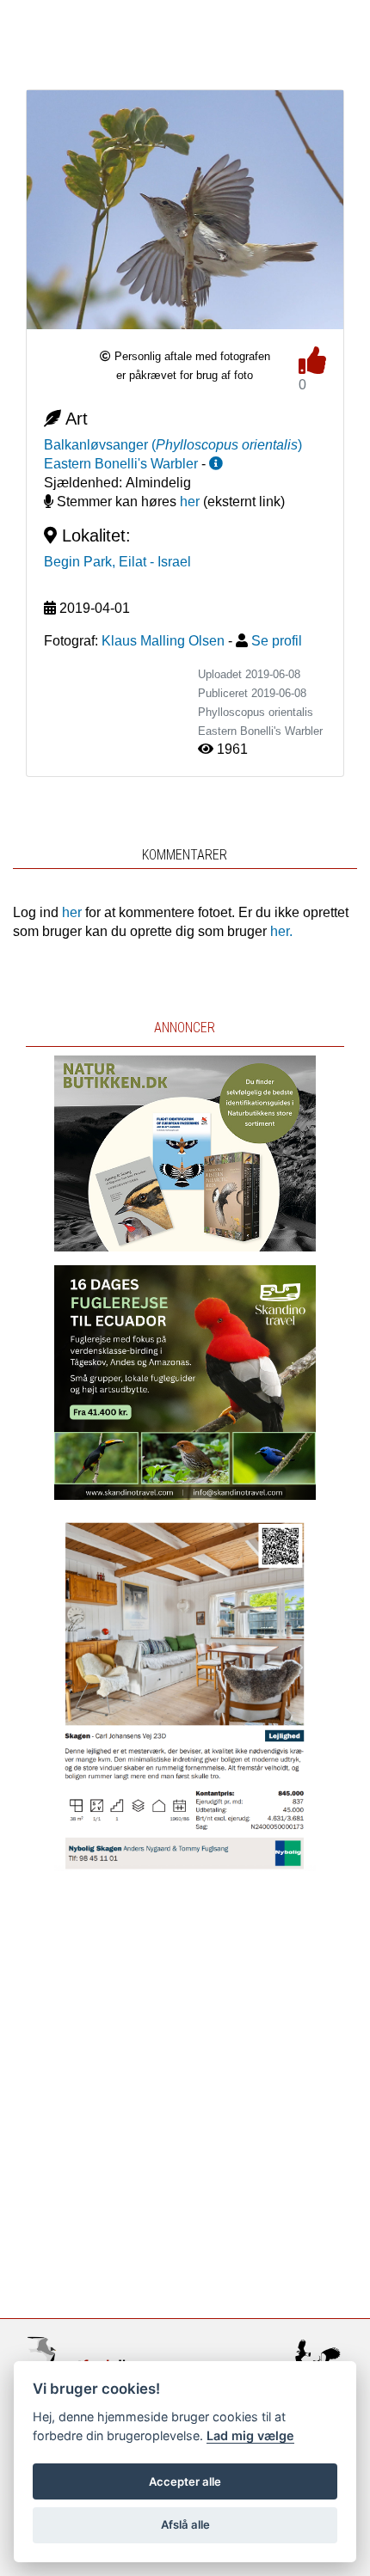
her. (281, 931)
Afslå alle (185, 2524)
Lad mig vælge (250, 2435)
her (190, 502)
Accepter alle (185, 2481)
